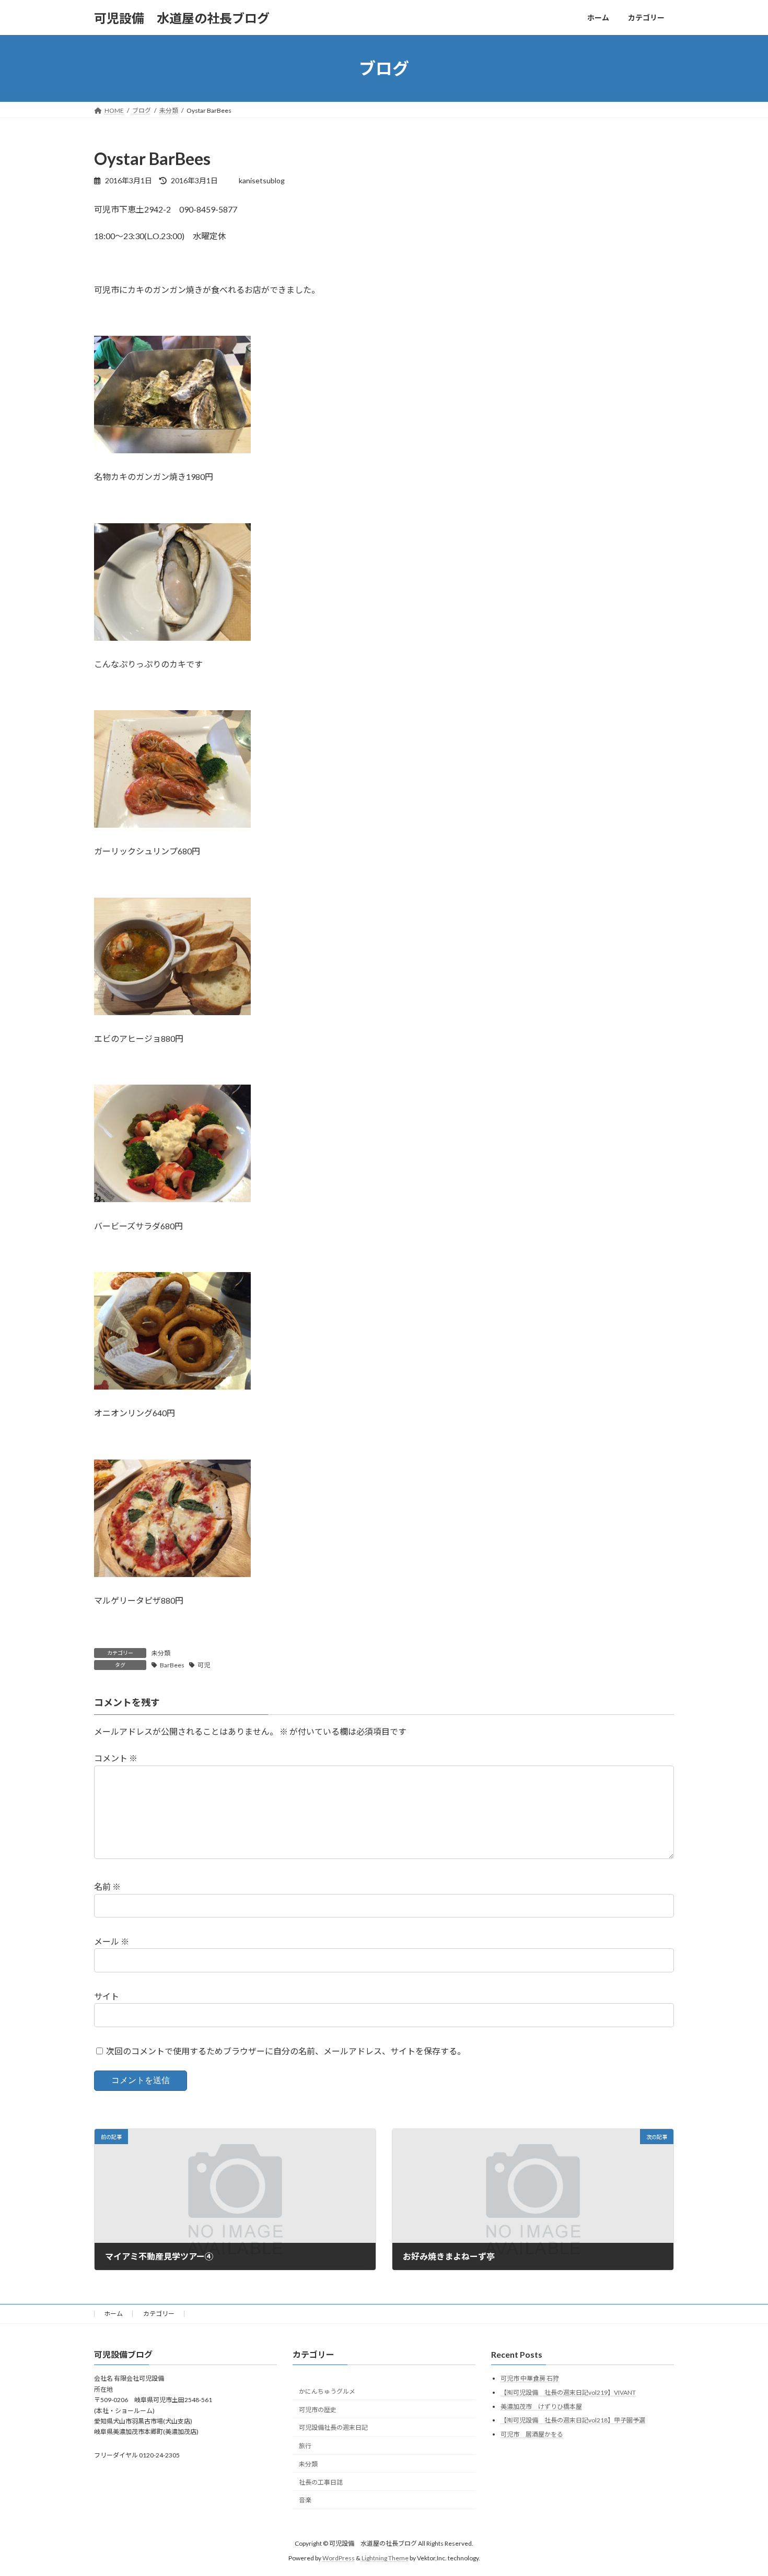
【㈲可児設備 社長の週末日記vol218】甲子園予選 (573, 2420)
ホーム (113, 2314)
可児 (204, 1665)
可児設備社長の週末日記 (333, 2427)
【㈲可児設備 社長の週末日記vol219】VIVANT (568, 2392)
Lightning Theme (385, 2558)
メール (112, 1941)
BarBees (172, 1665)
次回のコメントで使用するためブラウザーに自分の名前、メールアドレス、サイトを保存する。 (286, 2050)
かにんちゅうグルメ (327, 2391)
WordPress (339, 2558)
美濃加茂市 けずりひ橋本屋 (541, 2406)
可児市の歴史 (318, 2409)
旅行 (305, 2446)
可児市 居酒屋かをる (532, 2434)
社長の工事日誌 (321, 2482)
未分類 (161, 1653)
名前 (107, 1886)
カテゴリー (159, 2314)
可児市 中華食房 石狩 (530, 2378)
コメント (116, 1758)
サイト (107, 1996)
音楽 (305, 2500)
